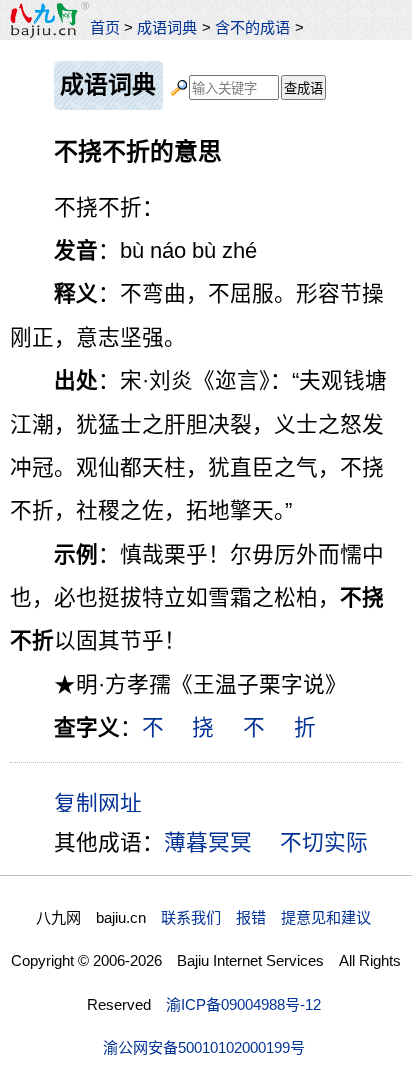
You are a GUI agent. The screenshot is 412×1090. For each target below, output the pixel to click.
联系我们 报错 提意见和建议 (266, 917)
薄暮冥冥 (208, 842)
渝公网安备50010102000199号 (204, 1047)
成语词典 (167, 27)
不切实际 (324, 842)
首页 (105, 27)
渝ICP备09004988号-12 (243, 1004)
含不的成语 (252, 27)
